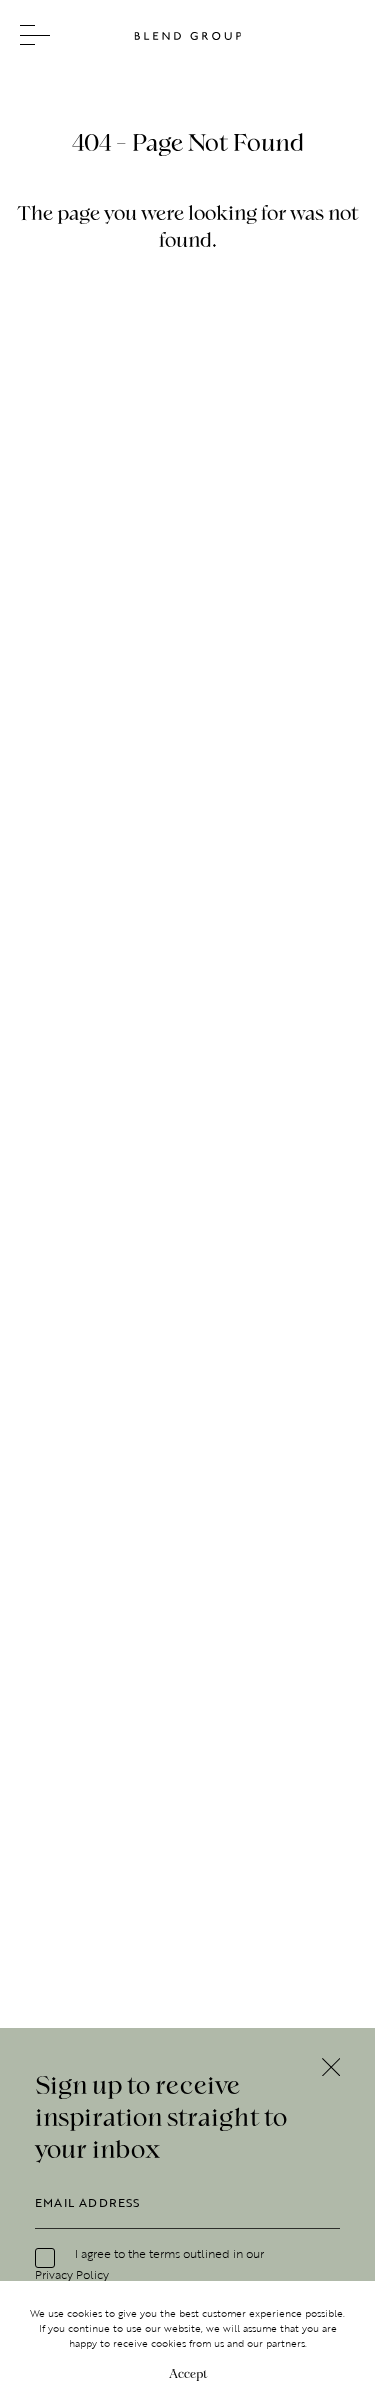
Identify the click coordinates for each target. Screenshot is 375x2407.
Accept (188, 2373)
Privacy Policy (72, 2274)
